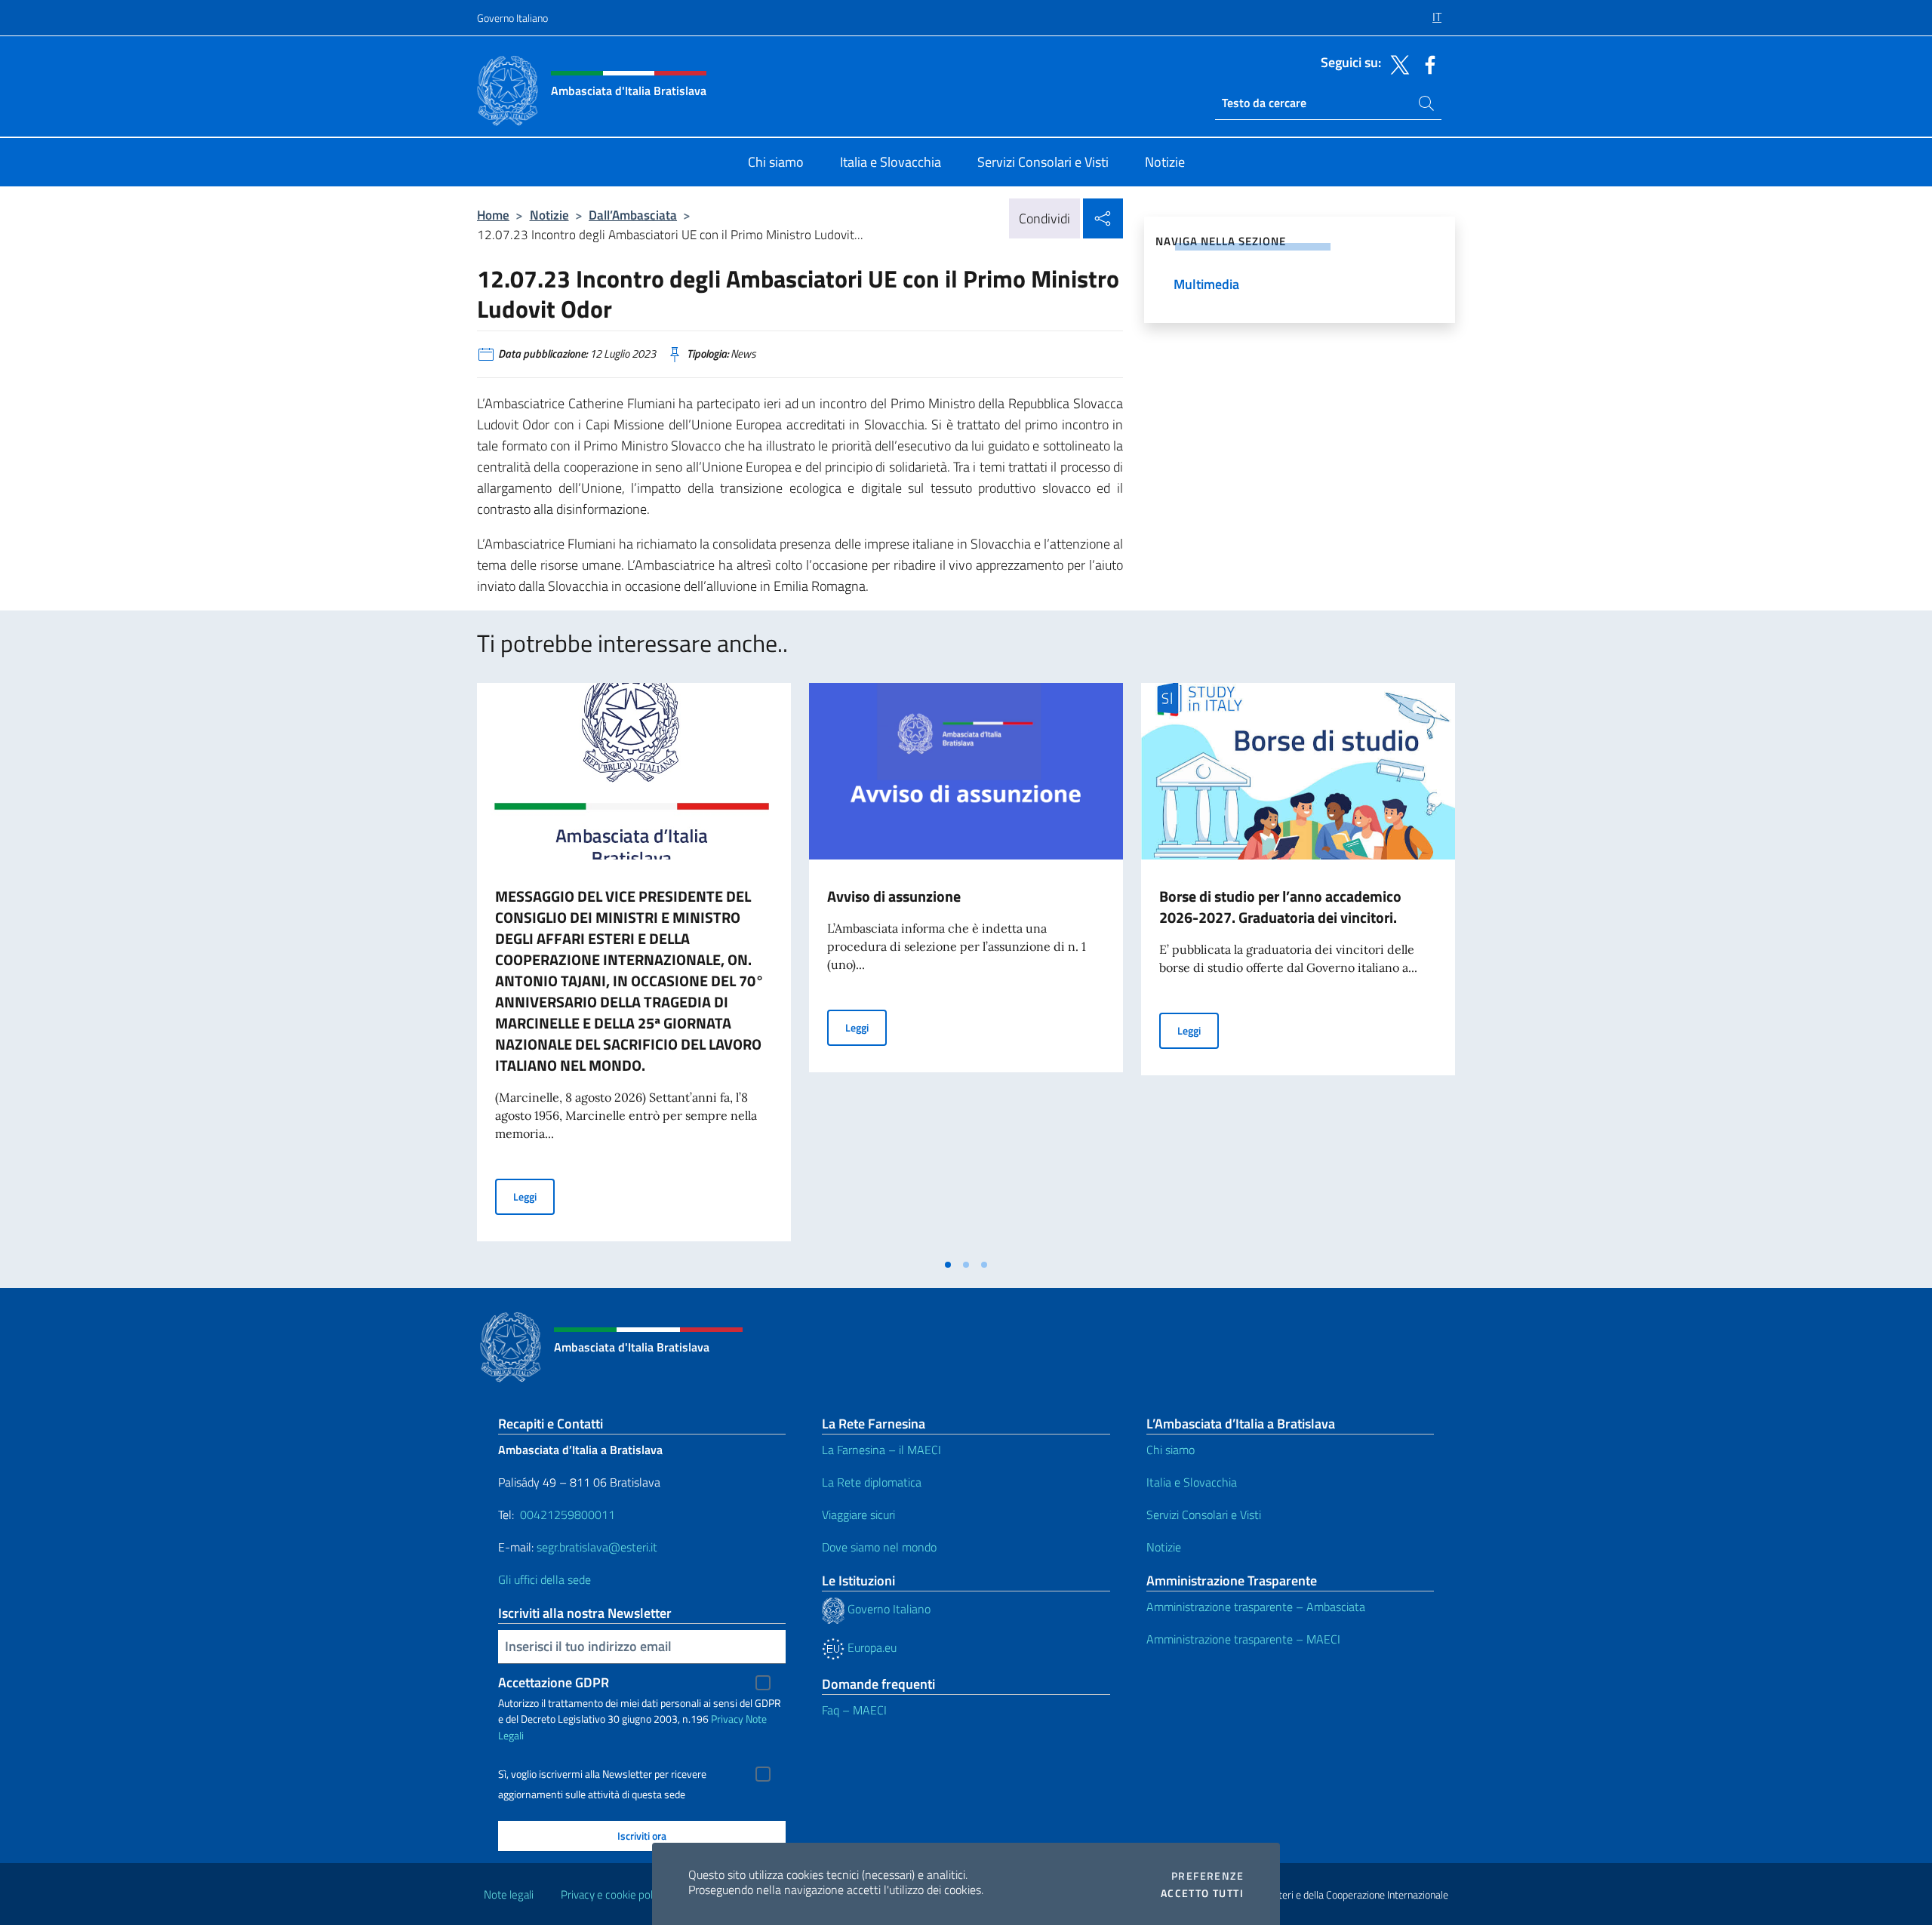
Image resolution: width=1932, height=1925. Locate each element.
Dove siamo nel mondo (879, 1547)
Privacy (727, 1719)
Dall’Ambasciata (633, 215)
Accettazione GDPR (554, 1682)
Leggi (534, 1196)
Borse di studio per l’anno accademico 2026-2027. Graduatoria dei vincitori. (1280, 907)
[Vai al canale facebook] (1426, 63)
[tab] (948, 1265)
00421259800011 (568, 1514)
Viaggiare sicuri (858, 1514)
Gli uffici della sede (545, 1579)
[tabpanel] (634, 967)
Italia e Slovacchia (1192, 1482)
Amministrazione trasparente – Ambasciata (1256, 1607)
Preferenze (1207, 1876)
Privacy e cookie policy (613, 1894)
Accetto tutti (1202, 1893)
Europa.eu (871, 1647)
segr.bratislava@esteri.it (597, 1547)
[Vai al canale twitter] (1396, 63)
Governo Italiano (512, 18)
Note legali (509, 1894)
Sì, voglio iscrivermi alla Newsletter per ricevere (602, 1774)
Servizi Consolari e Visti (1204, 1514)
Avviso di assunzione (894, 896)
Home (493, 215)
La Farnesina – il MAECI (881, 1450)
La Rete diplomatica (872, 1482)
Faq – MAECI (854, 1710)
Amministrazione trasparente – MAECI (1243, 1639)
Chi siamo (1171, 1450)
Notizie (549, 215)
